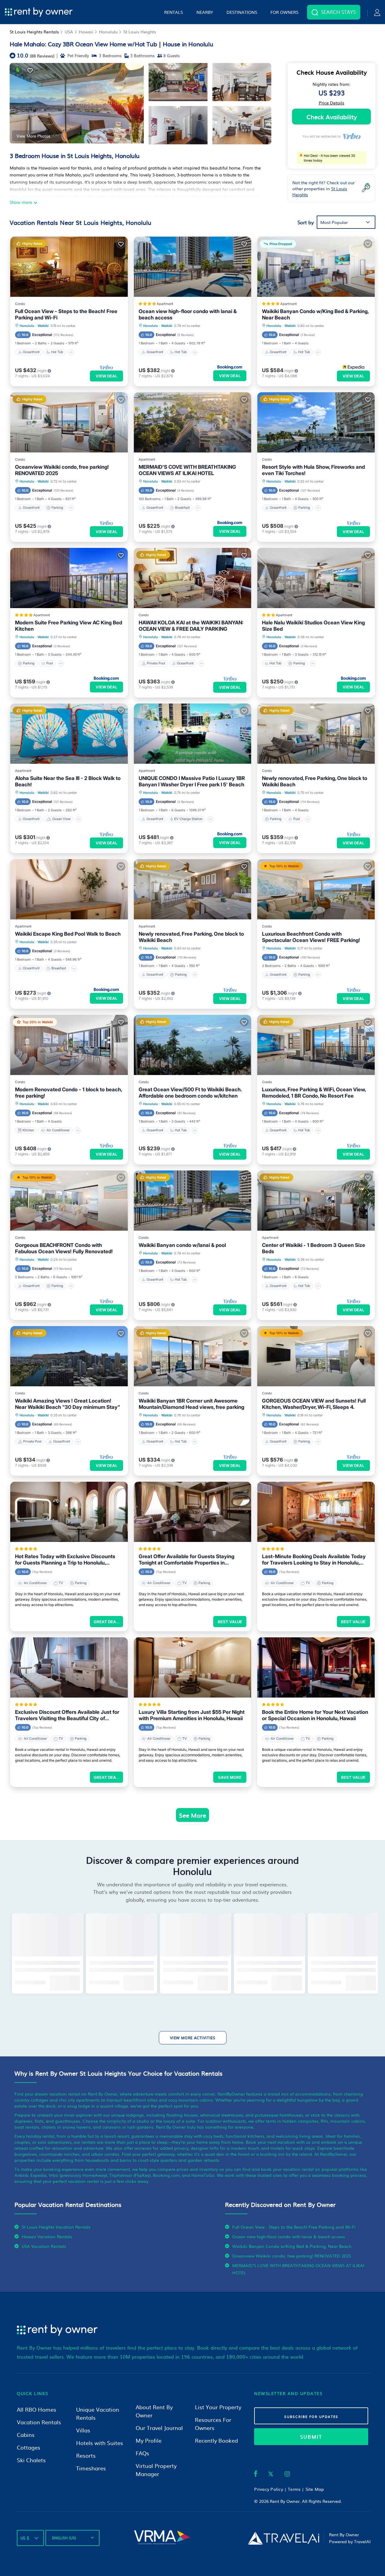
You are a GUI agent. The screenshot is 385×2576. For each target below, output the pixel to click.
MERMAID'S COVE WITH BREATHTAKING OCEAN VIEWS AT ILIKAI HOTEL (187, 470)
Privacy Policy (269, 2489)
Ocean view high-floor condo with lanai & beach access (188, 314)
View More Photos (33, 136)
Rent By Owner (285, 2501)
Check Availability (332, 117)
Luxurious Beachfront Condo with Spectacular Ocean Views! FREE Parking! (311, 937)
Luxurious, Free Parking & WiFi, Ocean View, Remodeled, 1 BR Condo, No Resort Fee (314, 1093)
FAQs (142, 2453)
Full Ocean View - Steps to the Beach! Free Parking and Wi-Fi (66, 314)
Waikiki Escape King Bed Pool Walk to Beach (68, 934)
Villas (83, 2430)
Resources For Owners (213, 2424)
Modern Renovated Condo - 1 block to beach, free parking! (68, 1093)
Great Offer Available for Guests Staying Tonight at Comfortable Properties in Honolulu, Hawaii (186, 1560)
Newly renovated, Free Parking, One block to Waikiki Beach (315, 781)
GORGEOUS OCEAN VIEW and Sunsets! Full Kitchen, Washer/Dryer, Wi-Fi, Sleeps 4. (314, 1404)
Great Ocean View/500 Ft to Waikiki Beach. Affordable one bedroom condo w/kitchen (190, 1093)
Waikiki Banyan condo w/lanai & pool (182, 1245)
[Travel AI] (283, 2538)
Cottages (29, 2447)
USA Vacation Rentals (44, 2246)
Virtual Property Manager (156, 2470)
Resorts (86, 2455)
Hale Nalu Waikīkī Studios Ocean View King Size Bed (313, 626)
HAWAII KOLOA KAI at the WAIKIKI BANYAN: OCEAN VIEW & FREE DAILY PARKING (191, 626)
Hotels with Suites (100, 2443)
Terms (294, 2489)
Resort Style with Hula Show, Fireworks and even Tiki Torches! (313, 470)
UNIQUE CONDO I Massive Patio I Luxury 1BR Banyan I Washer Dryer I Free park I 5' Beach (192, 781)
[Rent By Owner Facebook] (256, 2475)
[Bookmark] (30, 70)
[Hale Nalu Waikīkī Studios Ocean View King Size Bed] (316, 578)
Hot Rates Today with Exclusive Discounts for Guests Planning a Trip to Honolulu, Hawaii (65, 1560)
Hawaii (86, 32)
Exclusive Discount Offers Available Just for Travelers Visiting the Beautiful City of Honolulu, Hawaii (67, 1715)
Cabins (26, 2435)
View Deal (106, 376)
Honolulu (108, 32)
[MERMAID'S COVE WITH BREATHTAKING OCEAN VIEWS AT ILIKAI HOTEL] (193, 422)
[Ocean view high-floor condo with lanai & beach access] (193, 267)
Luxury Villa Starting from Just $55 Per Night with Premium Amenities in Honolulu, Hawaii (192, 1715)
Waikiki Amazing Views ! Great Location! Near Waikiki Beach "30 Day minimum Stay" (68, 1404)
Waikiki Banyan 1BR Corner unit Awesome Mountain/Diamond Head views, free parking (191, 1404)
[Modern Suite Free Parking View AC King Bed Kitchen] (69, 578)
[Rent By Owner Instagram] (287, 2475)
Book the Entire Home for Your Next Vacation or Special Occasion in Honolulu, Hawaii (315, 1715)
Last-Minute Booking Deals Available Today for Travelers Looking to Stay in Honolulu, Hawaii (314, 1560)
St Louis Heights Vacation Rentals (56, 2227)
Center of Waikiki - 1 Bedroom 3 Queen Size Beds (314, 1248)
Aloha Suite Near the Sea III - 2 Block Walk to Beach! (68, 781)
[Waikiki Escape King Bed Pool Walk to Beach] (69, 889)
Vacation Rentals (39, 2422)
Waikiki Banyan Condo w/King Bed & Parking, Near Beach (315, 314)
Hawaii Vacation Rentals (47, 2236)
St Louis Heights (140, 32)
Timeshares (91, 2468)
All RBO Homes (37, 2409)
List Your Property (218, 2407)
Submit (311, 2437)
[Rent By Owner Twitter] (271, 2475)
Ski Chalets (31, 2460)
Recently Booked (216, 2440)
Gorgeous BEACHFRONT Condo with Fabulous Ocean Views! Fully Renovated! (64, 1248)
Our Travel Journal (159, 2428)
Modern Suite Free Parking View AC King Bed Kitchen (69, 626)
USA (69, 32)
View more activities (193, 2038)
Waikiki (43, 326)
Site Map (315, 2489)
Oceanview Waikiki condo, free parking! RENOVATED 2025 (62, 470)
